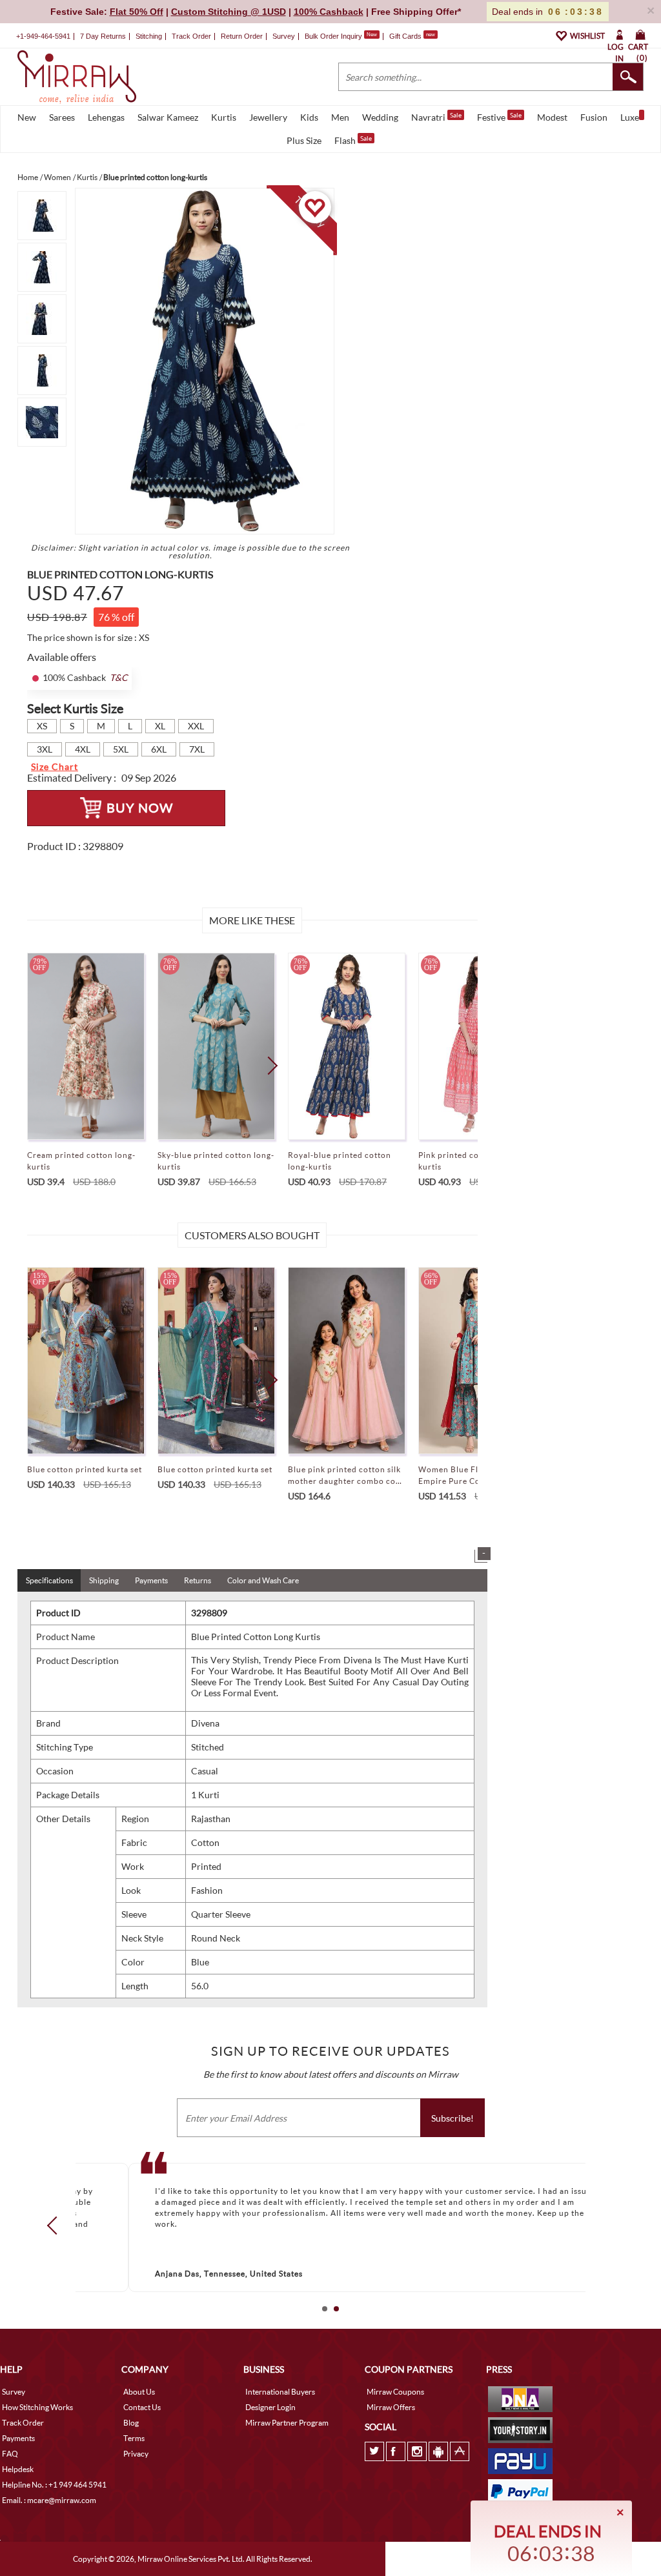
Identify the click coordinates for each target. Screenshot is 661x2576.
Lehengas (106, 117)
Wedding (380, 117)
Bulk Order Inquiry (333, 36)
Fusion (594, 117)
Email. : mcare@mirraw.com (49, 2500)
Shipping (104, 1580)
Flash (353, 140)
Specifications (49, 1580)
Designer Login (270, 2407)
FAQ (10, 2454)
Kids (309, 117)
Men (340, 117)
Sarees (62, 117)
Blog (131, 2423)
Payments (151, 1580)
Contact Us (142, 2407)
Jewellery (268, 117)
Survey (284, 36)
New (27, 117)
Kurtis (224, 117)
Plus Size (304, 140)
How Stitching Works (37, 2407)
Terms (134, 2438)
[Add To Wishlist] (315, 207)
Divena (205, 1723)
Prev (56, 2226)
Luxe (630, 117)
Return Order (242, 36)
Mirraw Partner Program (287, 2423)
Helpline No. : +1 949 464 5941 (54, 2485)
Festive (499, 117)
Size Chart (55, 766)
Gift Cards (412, 36)
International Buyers (280, 2392)
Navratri (436, 117)
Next (268, 1066)
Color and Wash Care (263, 1580)
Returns (198, 1580)
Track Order (191, 36)
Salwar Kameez (168, 117)
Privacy (136, 2454)
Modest (552, 117)
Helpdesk (18, 2469)
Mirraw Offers (391, 2407)
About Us (139, 2392)
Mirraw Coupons (395, 2392)
